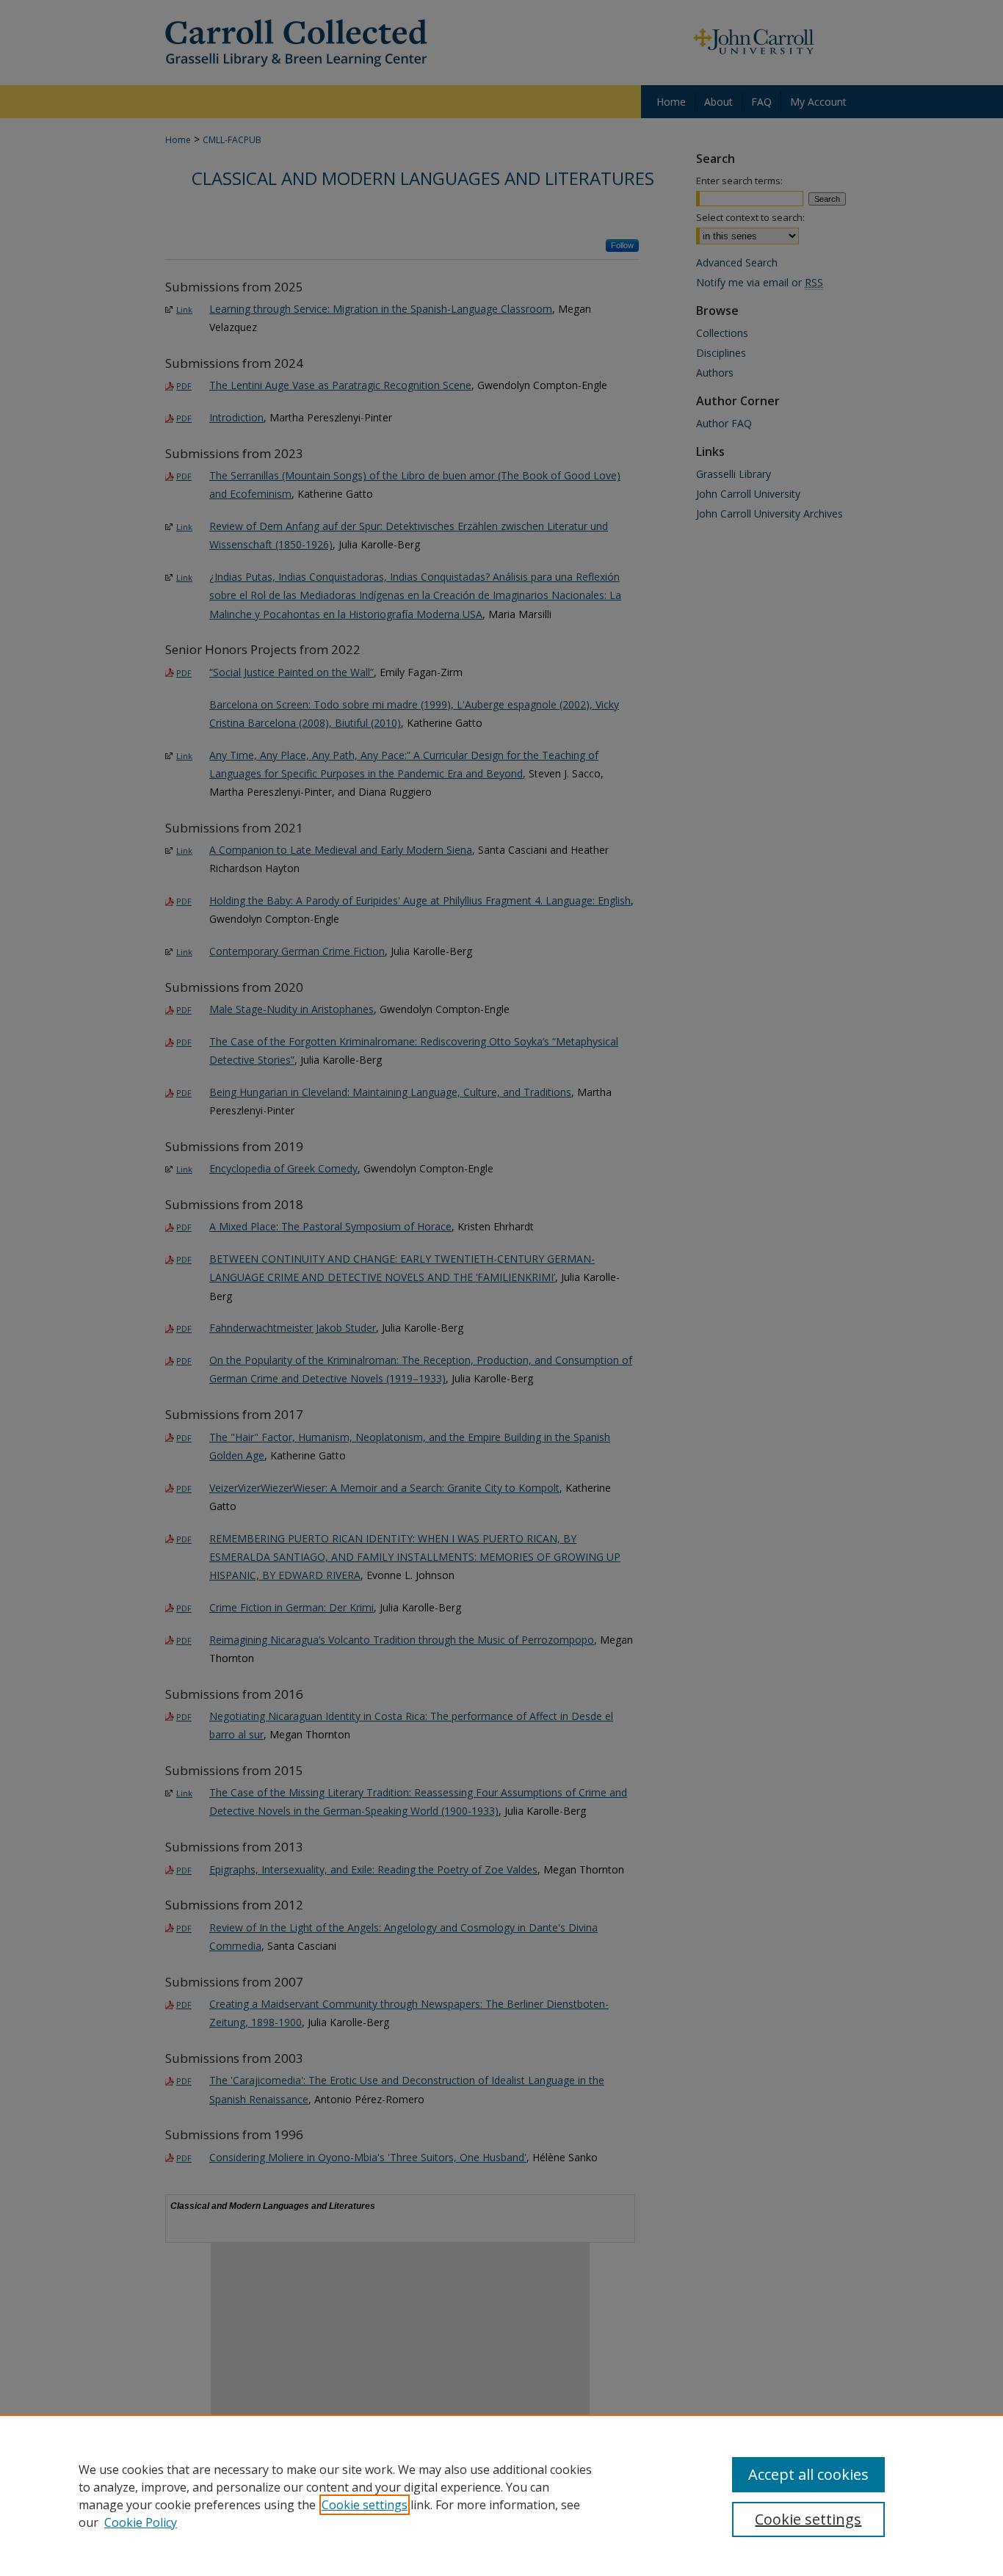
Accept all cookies (808, 2474)
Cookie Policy (141, 2522)
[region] (501, 2495)
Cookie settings (365, 2505)
